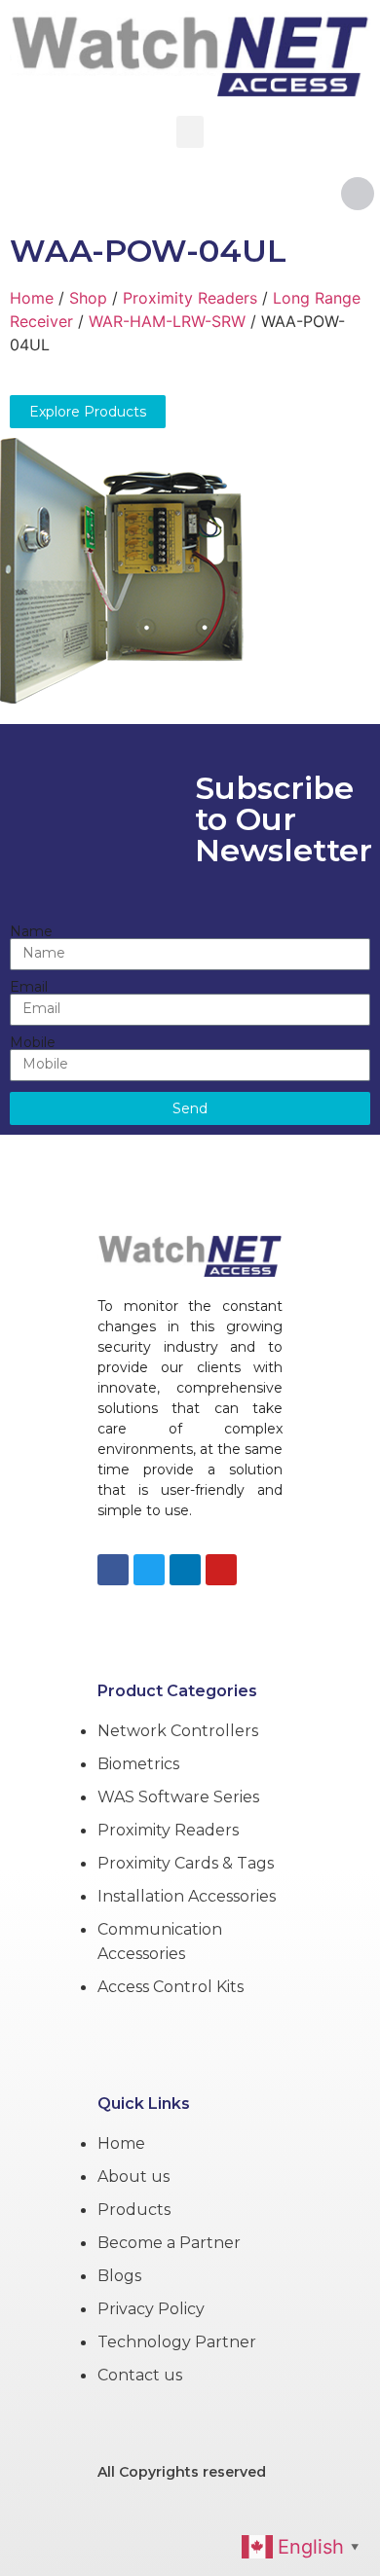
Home (32, 298)
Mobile (33, 1042)
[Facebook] (113, 1570)
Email (29, 987)
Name (31, 931)
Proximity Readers (190, 298)
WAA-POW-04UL (148, 251)
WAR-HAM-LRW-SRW (167, 321)
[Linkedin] (185, 1570)
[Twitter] (149, 1570)
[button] (190, 132)
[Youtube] (221, 1570)
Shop (88, 298)
